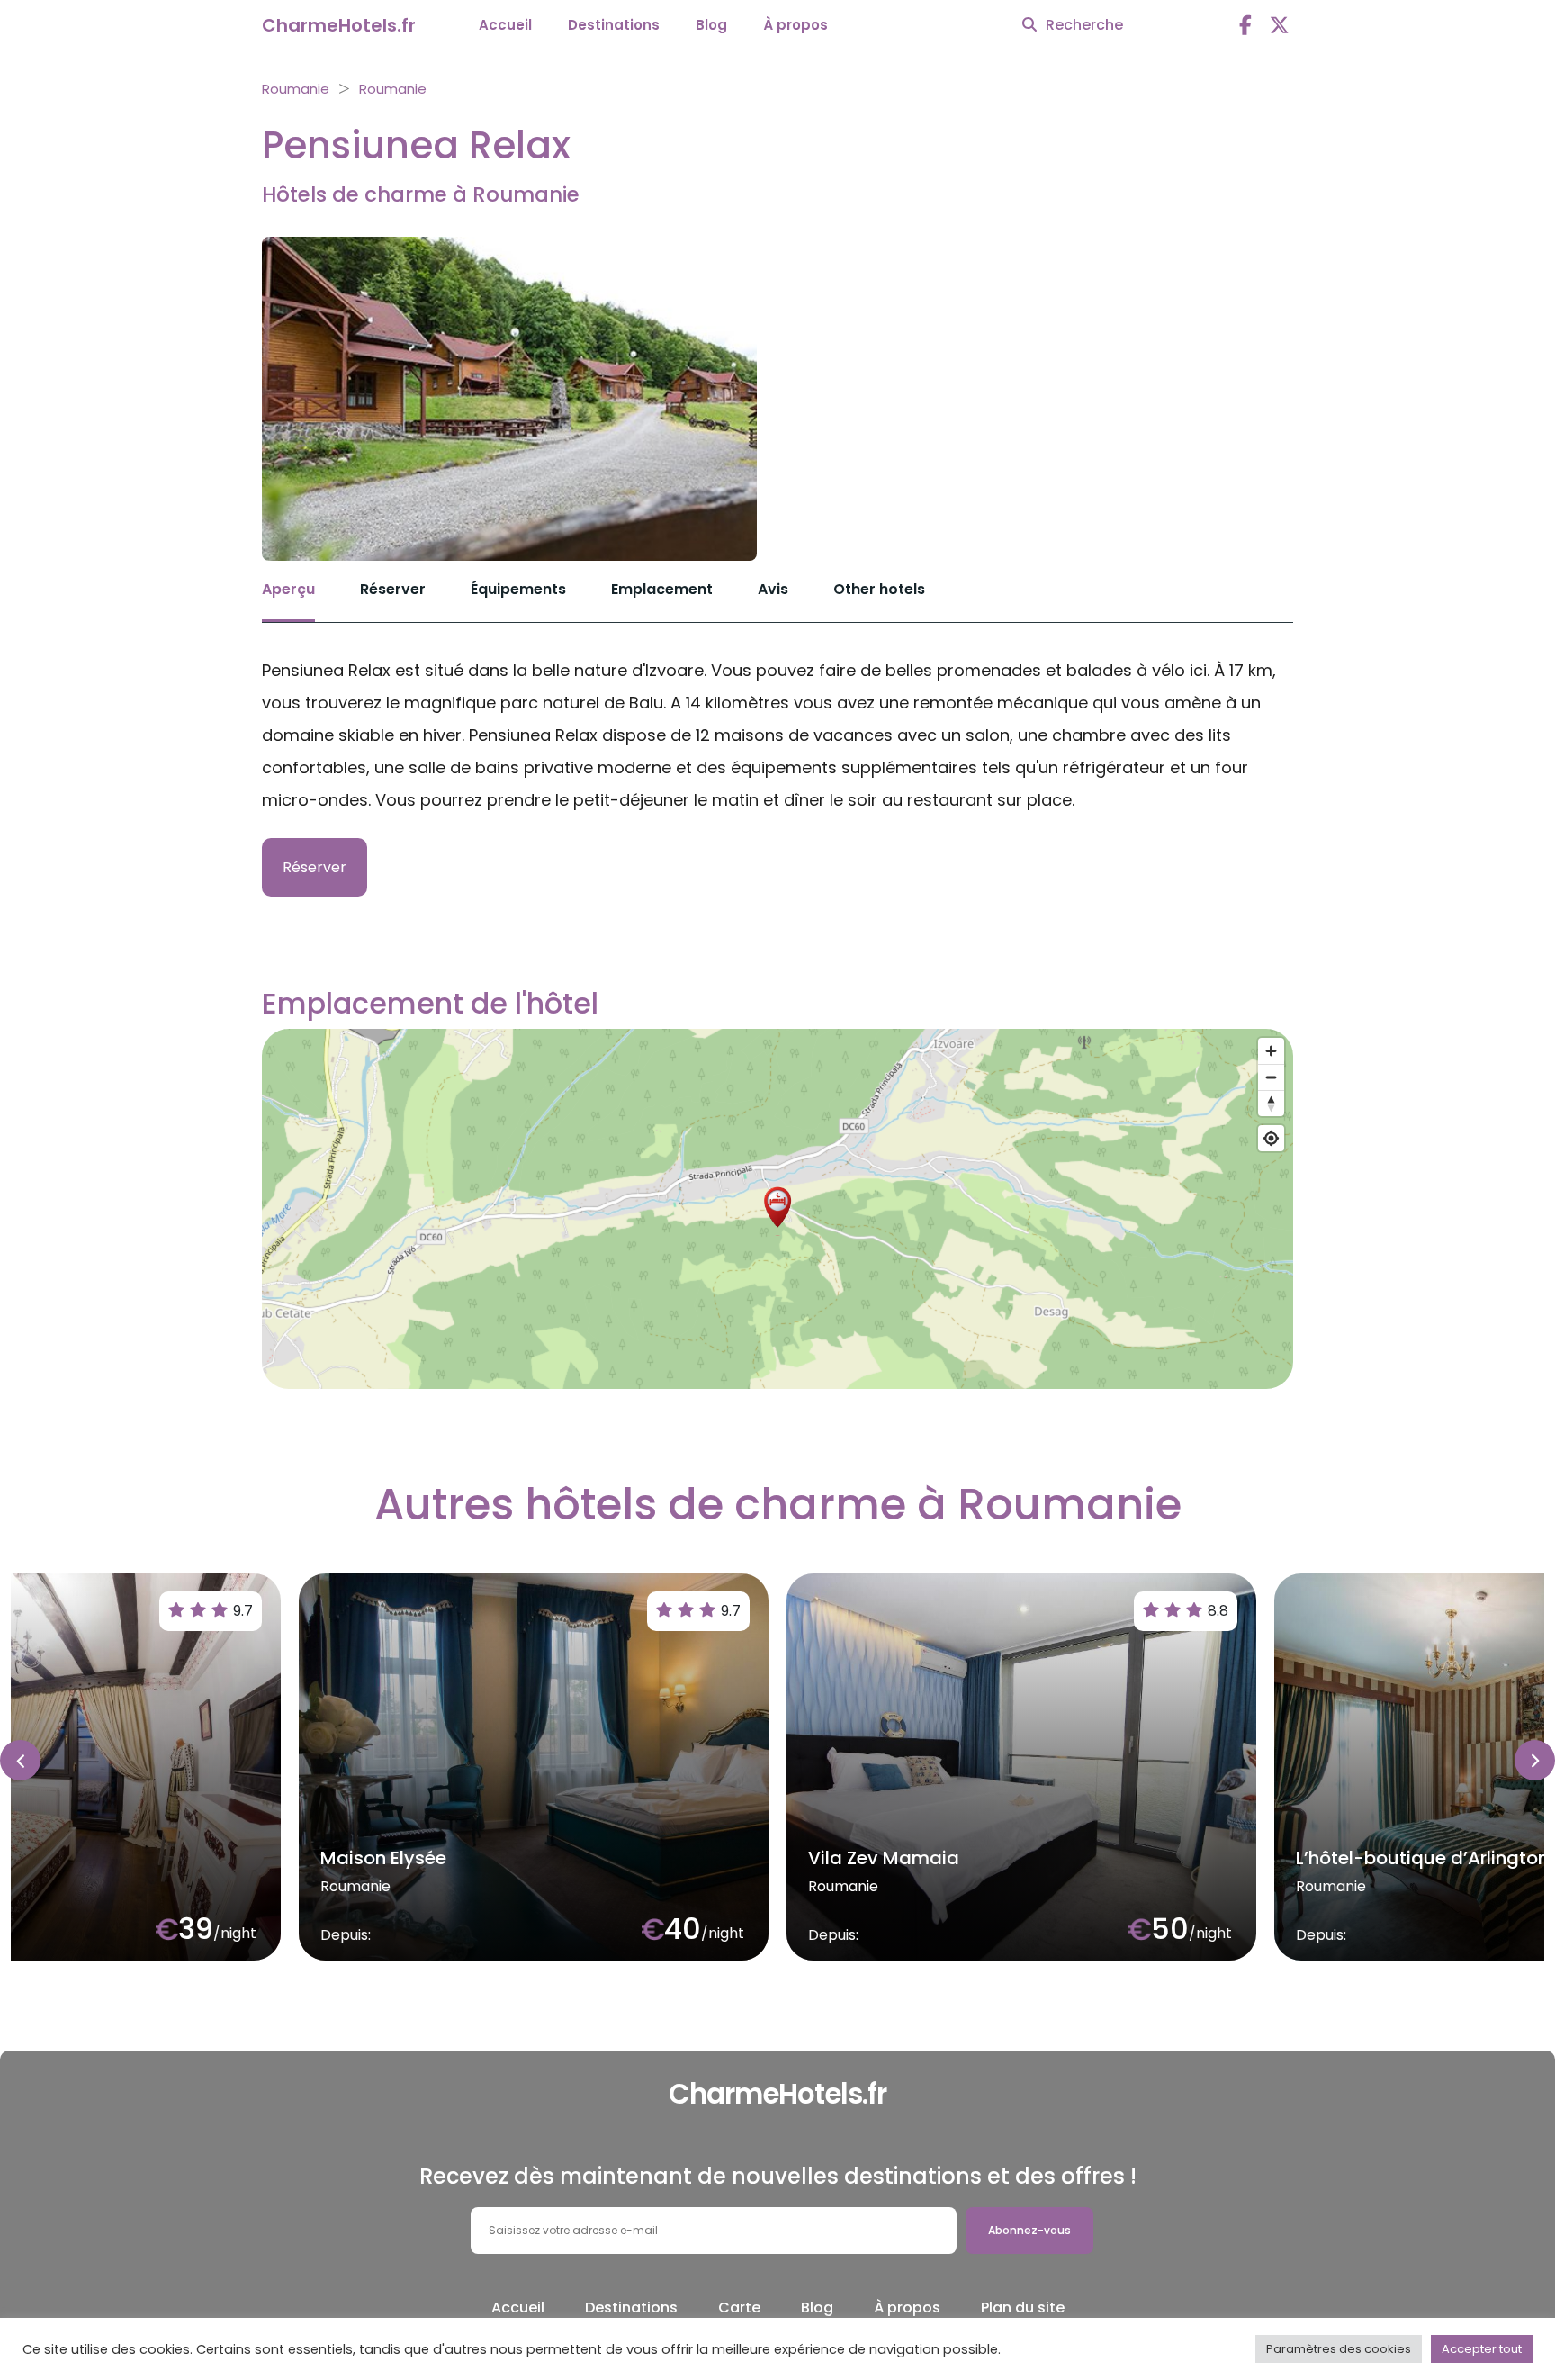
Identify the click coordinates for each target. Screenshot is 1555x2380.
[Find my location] (1271, 1138)
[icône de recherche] (1029, 25)
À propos (795, 25)
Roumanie (296, 89)
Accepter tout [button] (1482, 2349)
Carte (739, 2308)
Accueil (505, 25)
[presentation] (20, 1760)
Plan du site (1023, 2308)
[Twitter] (1280, 26)
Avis (773, 589)
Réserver (393, 589)
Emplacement (662, 589)
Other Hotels (879, 589)
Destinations (614, 25)
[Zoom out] (1271, 1077)
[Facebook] (1245, 26)
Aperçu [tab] (288, 589)
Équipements (518, 589)
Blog (711, 25)
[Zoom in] (1271, 1051)
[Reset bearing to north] (1271, 1103)
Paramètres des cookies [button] (1339, 2349)
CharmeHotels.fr (339, 25)
